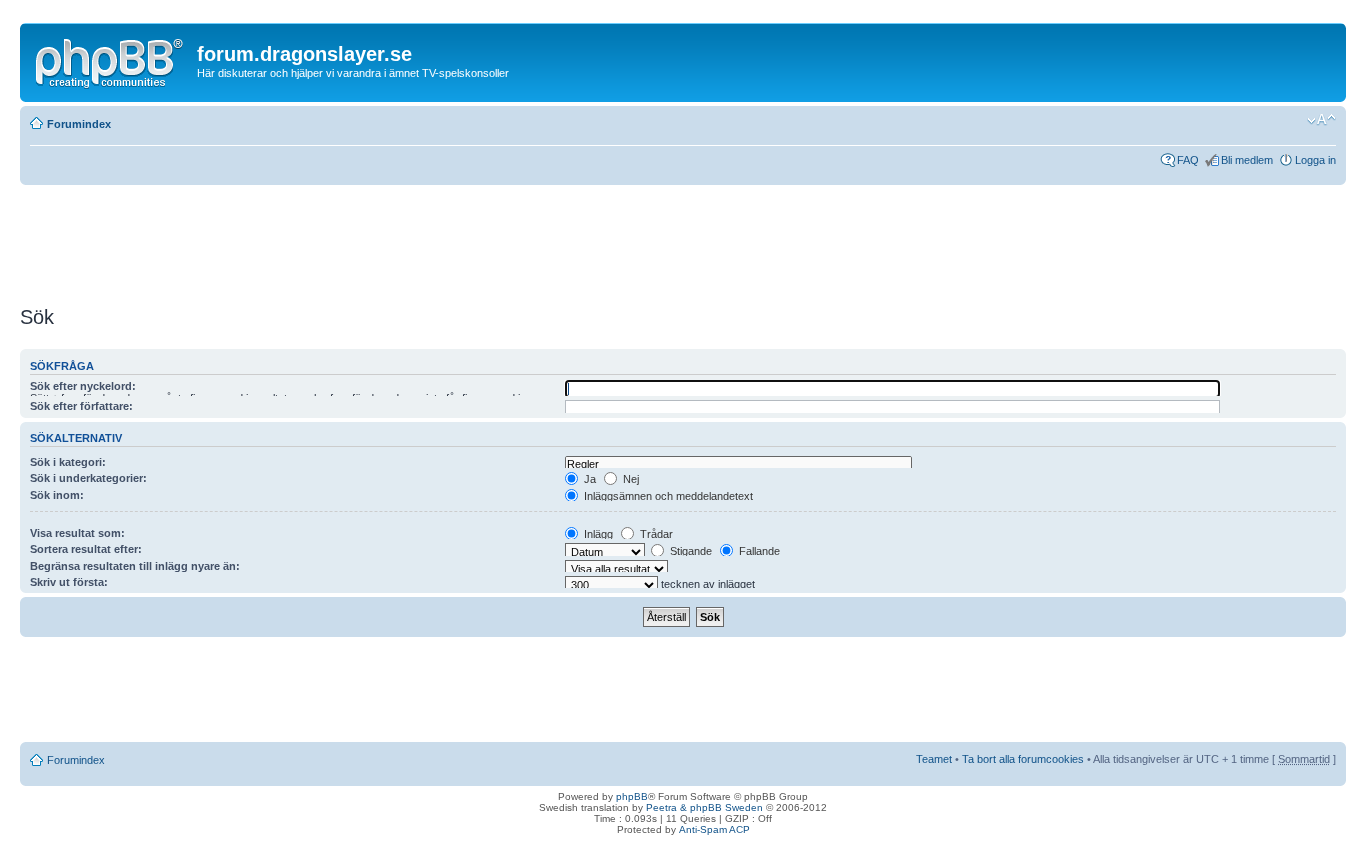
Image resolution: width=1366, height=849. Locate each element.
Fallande (758, 551)
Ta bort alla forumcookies (1023, 759)
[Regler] (738, 464)
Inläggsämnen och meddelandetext (667, 496)
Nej (629, 479)
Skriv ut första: (69, 582)
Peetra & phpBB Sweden (704, 807)
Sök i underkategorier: (88, 478)
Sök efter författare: (81, 406)
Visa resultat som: (77, 533)
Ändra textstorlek (1321, 120)
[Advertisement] (384, 245)
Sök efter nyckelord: (83, 386)
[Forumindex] (111, 59)
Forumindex (79, 124)
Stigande (689, 551)
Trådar (655, 534)
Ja (588, 479)
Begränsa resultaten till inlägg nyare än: (135, 566)
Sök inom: (57, 495)
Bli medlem (1247, 160)
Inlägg (597, 534)
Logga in (1315, 160)
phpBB (632, 796)
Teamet (934, 759)
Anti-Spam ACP (714, 829)
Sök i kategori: (68, 462)
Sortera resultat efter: (86, 549)
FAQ (1188, 160)
